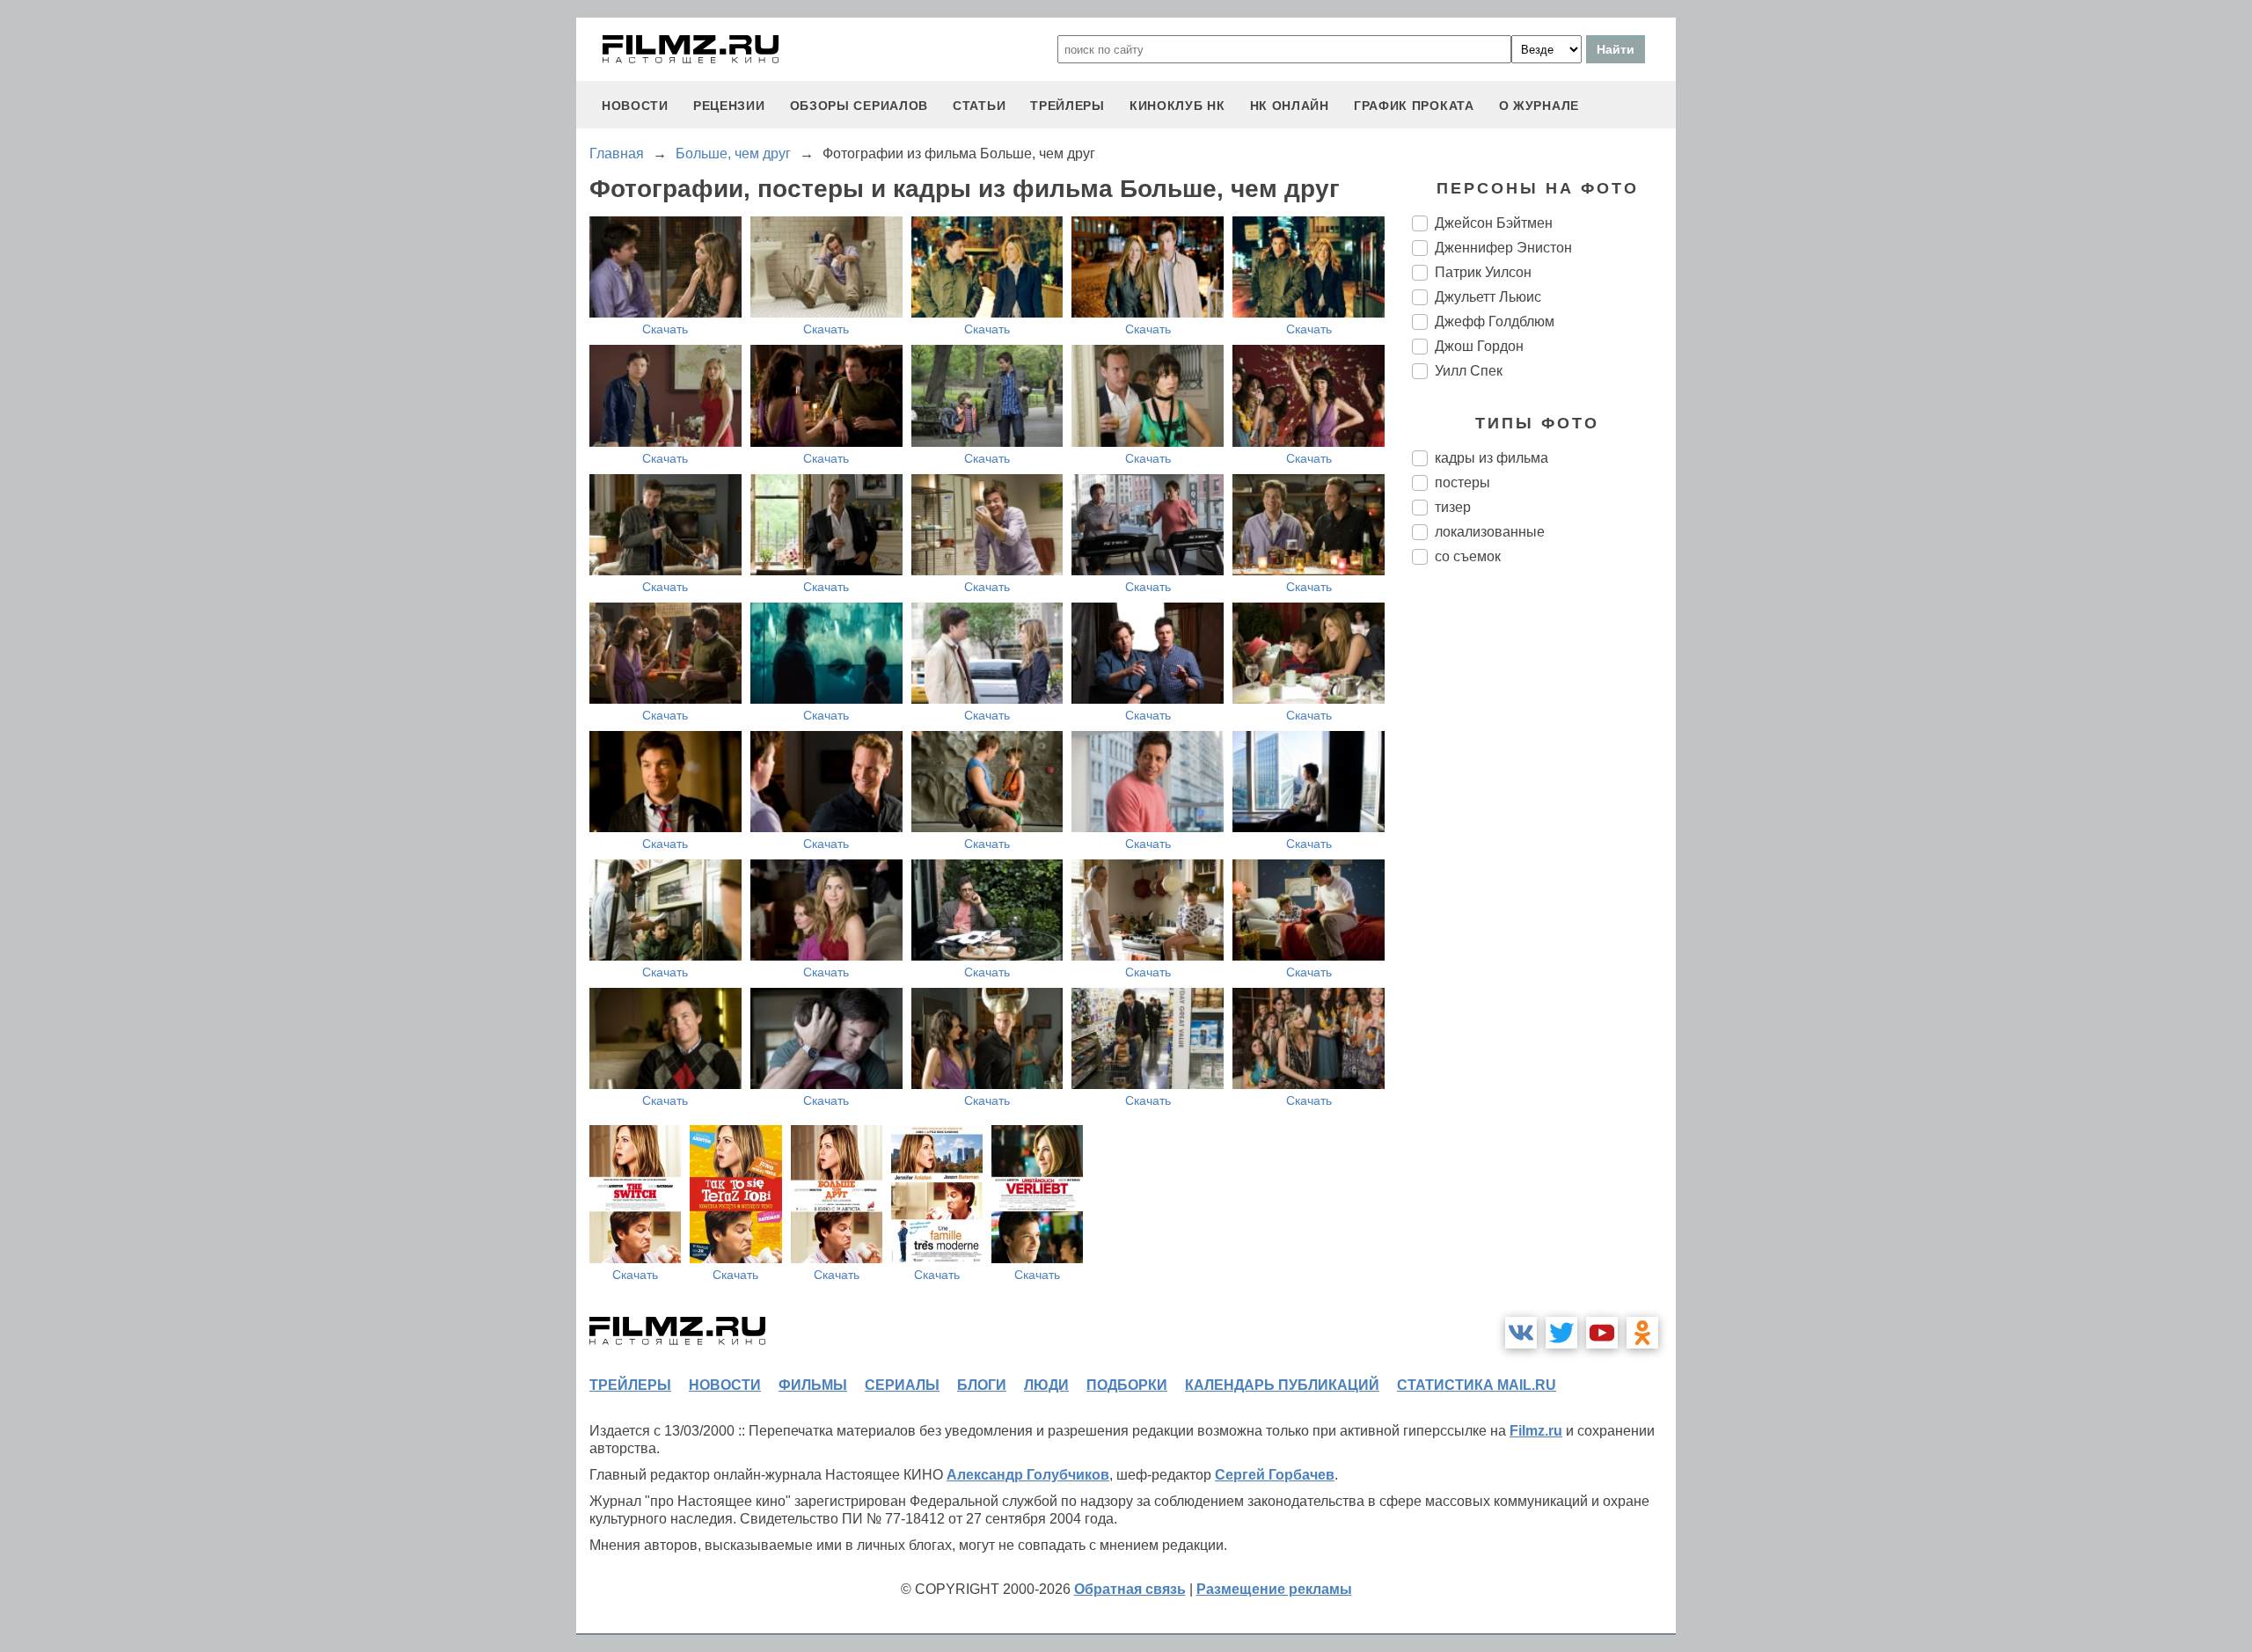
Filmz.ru (1536, 1431)
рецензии (729, 106)
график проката (1414, 106)
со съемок (1468, 556)
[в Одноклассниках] (1642, 1333)
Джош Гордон (1479, 346)
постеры (1462, 482)
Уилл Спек (1469, 371)
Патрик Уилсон (1483, 272)
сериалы (902, 1385)
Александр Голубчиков (1028, 1475)
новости (635, 106)
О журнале (1539, 106)
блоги (982, 1385)
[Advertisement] (1544, 873)
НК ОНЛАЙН (1290, 106)
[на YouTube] (1602, 1333)
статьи (979, 106)
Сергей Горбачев (1275, 1475)
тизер (1453, 507)
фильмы (813, 1385)
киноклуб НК (1177, 106)
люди (1046, 1385)
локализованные (1490, 532)
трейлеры (1068, 106)
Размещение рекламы (1274, 1589)
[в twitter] (1561, 1333)
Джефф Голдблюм (1495, 322)
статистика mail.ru (1477, 1385)
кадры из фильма (1492, 458)
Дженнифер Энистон (1503, 248)
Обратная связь (1130, 1589)
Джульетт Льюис (1488, 297)
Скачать (665, 329)
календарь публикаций (1282, 1385)
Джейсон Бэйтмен (1494, 223)
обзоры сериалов (859, 106)
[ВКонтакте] (1521, 1333)
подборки (1127, 1385)
